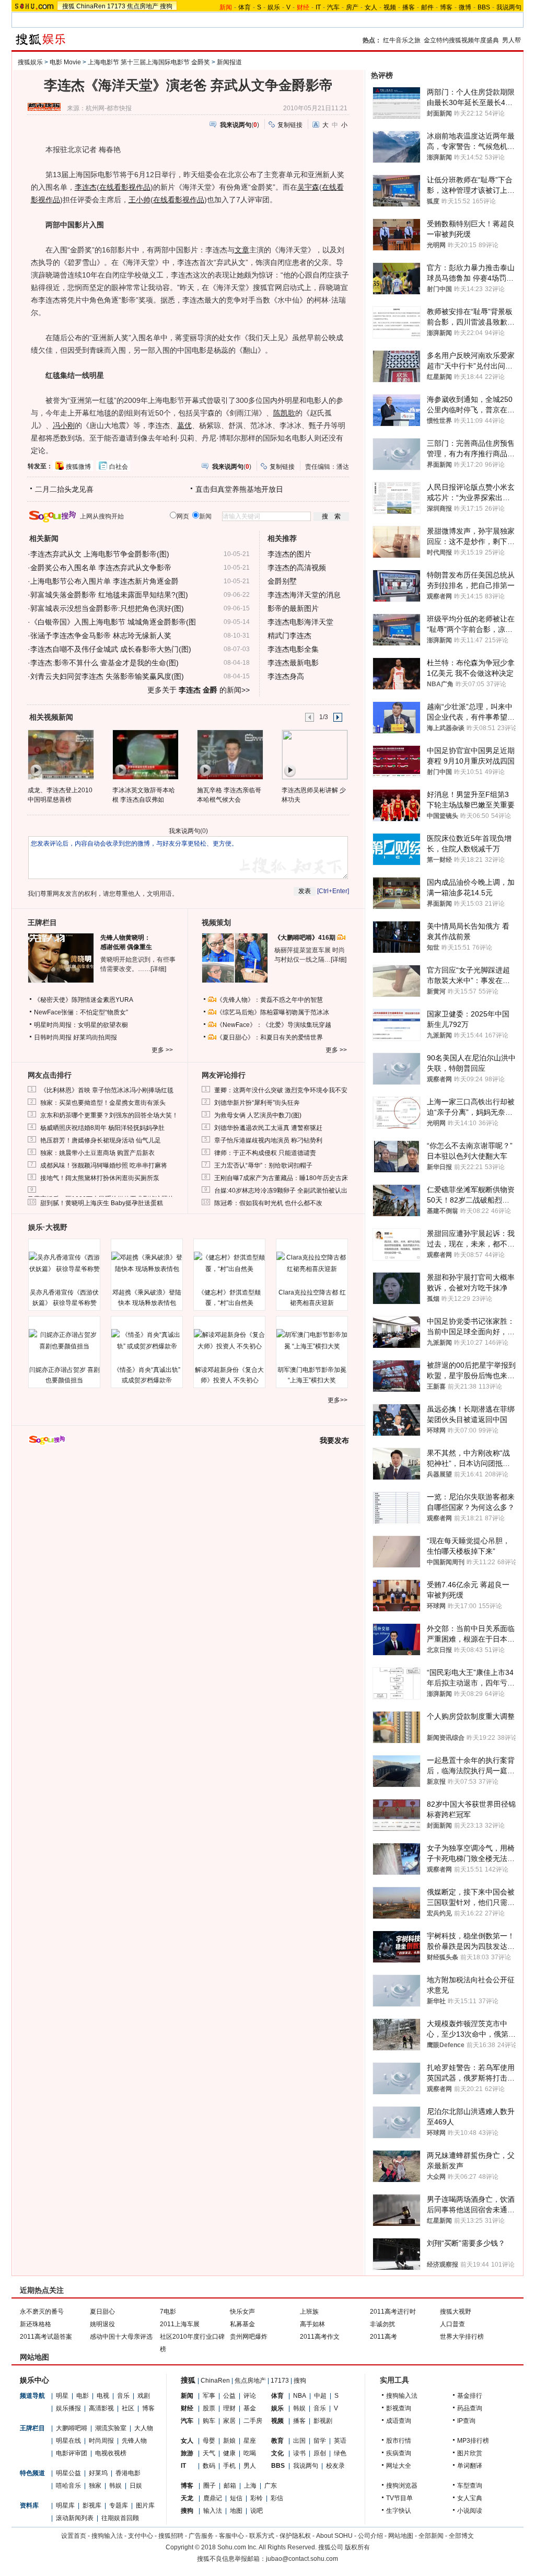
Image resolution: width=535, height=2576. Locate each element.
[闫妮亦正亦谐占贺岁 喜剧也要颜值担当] (64, 1341)
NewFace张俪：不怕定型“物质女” (81, 1012)
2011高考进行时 (393, 2312)
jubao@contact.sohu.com (302, 2559)
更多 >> (162, 1050)
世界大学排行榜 (462, 2337)
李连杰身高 (286, 676)
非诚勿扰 (382, 2324)
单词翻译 (470, 2466)
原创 (320, 2453)
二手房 (253, 2421)
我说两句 (509, 7)
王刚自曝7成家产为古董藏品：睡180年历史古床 (281, 1178)
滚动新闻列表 (75, 2518)
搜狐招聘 (171, 2536)
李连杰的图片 (289, 554)
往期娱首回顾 (120, 2518)
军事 (209, 2396)
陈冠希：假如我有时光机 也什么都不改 (268, 1203)
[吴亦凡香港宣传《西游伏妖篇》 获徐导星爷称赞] (64, 1263)
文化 (277, 2453)
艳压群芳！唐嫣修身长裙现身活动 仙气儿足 (101, 1140)
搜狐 (68, 6)
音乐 (123, 2396)
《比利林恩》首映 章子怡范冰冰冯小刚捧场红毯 (107, 1090)
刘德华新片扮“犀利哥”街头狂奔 (257, 1103)
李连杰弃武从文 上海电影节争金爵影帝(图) (100, 554)
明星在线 (68, 2441)
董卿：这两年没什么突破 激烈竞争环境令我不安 (281, 1090)
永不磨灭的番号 (42, 2312)
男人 (250, 2466)
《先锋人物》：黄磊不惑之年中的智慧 (270, 1000)
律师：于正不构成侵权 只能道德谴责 (265, 1153)
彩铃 (257, 2498)
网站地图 (401, 2536)
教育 (277, 2441)
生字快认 (399, 2511)
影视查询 (399, 2408)
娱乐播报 (68, 2408)
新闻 (187, 2396)
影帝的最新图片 (293, 608)
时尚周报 (101, 2441)
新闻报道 (229, 62)
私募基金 (242, 2324)
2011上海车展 (180, 2324)
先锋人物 (134, 2441)
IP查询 (466, 2421)
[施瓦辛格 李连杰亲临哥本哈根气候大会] (230, 754)
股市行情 (399, 2441)
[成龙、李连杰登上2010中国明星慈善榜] (60, 754)
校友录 (335, 2466)
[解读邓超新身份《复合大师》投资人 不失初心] (229, 1341)
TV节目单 (399, 2498)
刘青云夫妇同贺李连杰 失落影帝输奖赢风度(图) (107, 676)
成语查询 (399, 2421)
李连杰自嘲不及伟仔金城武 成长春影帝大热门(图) (111, 649)
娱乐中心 (34, 2380)
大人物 (144, 2428)
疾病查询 (399, 2453)
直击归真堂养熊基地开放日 (239, 489)
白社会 (119, 467)
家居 (229, 2421)
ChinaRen (91, 6)
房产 (352, 7)
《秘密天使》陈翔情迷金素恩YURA (84, 1000)
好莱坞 (98, 2473)
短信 (236, 2498)
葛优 (184, 425)
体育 (245, 7)
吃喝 (250, 2453)
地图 (236, 2511)
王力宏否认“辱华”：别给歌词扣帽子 (263, 1165)
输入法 (213, 2511)
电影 (83, 2396)
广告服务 (201, 2536)
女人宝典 (470, 2498)
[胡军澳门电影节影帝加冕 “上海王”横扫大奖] (312, 1341)
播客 (409, 7)
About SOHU (334, 2536)
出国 (299, 2441)
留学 (320, 2441)
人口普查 (452, 2324)
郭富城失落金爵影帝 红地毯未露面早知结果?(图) (109, 595)
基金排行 (470, 2396)
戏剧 (144, 2396)
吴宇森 (308, 187)
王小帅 (139, 200)
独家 (95, 2486)
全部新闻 (431, 2536)
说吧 (257, 2511)
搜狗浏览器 (402, 2486)
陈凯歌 (284, 413)
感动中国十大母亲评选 (121, 2337)
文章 (242, 250)
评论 (250, 2396)
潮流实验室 (111, 2428)
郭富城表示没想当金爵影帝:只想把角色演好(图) (107, 608)
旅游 (187, 2453)
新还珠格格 (36, 2324)
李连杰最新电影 (293, 663)
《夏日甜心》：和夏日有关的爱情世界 (270, 1037)
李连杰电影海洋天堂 (300, 622)
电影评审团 (72, 2453)
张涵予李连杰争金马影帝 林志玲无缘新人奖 (101, 636)
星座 (250, 2441)
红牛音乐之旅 (402, 40)
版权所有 (357, 2547)
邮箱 (230, 2486)
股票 (209, 2408)
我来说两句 (184, 831)
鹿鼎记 (213, 2498)
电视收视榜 (111, 2453)
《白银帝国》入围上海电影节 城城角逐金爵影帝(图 (113, 622)
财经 (187, 2408)
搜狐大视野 (456, 2312)
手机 (229, 2466)
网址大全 (399, 2466)
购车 (209, 2421)
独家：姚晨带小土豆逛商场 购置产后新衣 (97, 1153)
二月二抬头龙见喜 (64, 489)
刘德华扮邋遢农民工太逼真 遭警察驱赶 (268, 1128)
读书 (299, 2453)
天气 (209, 2453)
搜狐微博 (78, 467)
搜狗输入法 (402, 2396)
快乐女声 (242, 2312)
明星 (62, 2396)
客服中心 (231, 2536)
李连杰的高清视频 (297, 568)
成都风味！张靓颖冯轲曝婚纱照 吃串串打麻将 (104, 1165)
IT (318, 7)
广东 (271, 2486)
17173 (116, 6)
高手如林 (312, 2324)
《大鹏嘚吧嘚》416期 (306, 938)
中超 (320, 2396)
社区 (128, 2408)
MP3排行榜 (473, 2441)
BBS (484, 7)
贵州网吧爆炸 (249, 2337)
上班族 (309, 2312)
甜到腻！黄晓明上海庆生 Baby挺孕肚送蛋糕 (102, 1203)
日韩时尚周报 (53, 1037)
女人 (371, 7)
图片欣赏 (470, 2453)
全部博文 (461, 2536)
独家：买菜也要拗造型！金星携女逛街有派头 (103, 1103)
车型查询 (470, 2486)
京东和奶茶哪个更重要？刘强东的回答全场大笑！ (109, 1115)
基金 (250, 2408)
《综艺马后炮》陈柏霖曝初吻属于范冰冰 (273, 1012)
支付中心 (141, 2536)
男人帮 (511, 40)
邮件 (427, 7)
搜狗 (166, 6)
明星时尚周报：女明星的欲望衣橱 (81, 1025)
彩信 (277, 2498)
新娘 (229, 2441)
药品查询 (470, 2408)
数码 (209, 2466)
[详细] (158, 969)
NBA (300, 2396)
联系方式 (262, 2536)
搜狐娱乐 (30, 62)
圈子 (210, 2486)
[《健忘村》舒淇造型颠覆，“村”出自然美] (229, 1263)
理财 (229, 2408)
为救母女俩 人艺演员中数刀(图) (258, 1115)
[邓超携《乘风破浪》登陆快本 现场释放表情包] (147, 1263)
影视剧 (323, 2421)
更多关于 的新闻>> (199, 690)
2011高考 (383, 2337)
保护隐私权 (295, 2536)
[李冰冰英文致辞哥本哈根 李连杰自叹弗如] (145, 754)
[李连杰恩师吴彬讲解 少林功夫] (314, 754)
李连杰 (86, 187)
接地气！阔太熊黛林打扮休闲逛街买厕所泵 (100, 1178)
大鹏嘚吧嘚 (72, 2428)
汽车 (333, 7)
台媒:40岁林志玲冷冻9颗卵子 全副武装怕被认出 (281, 1191)
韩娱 (115, 2486)
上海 (250, 2486)
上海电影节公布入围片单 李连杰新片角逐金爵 (104, 581)
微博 (465, 7)
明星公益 (68, 2473)
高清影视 (101, 2408)
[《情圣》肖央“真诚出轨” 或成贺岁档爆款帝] (147, 1341)
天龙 (187, 2498)
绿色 (340, 2453)
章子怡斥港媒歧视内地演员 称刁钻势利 (268, 1140)
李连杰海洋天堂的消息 (304, 595)
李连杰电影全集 (293, 649)
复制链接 (290, 125)
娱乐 (274, 7)
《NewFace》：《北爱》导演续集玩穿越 (274, 1025)
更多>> (338, 1400)
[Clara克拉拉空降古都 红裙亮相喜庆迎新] (312, 1263)
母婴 (209, 2441)
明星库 (65, 2505)
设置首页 (74, 2536)
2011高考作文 (320, 2337)
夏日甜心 (102, 2312)
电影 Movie (65, 62)
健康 (229, 2453)
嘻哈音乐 (68, 2486)
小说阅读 (470, 2511)
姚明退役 (102, 2324)
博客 (446, 7)
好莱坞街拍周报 (95, 1037)
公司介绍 (370, 2536)
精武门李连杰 (289, 636)
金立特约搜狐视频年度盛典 (461, 40)
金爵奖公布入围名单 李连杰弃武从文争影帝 (101, 568)
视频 (390, 7)
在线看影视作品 (125, 187)
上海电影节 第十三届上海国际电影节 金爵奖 (149, 62)
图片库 (145, 2505)
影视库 (92, 2505)
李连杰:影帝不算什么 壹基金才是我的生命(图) (104, 663)
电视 (103, 2396)
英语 (340, 2441)
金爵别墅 (282, 581)
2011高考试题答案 (46, 2337)
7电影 (168, 2312)
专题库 (119, 2505)
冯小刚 (64, 425)
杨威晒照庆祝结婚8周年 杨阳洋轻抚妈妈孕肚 (102, 1128)
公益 (229, 2396)
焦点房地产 (143, 6)
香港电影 (128, 2473)
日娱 (136, 2486)
